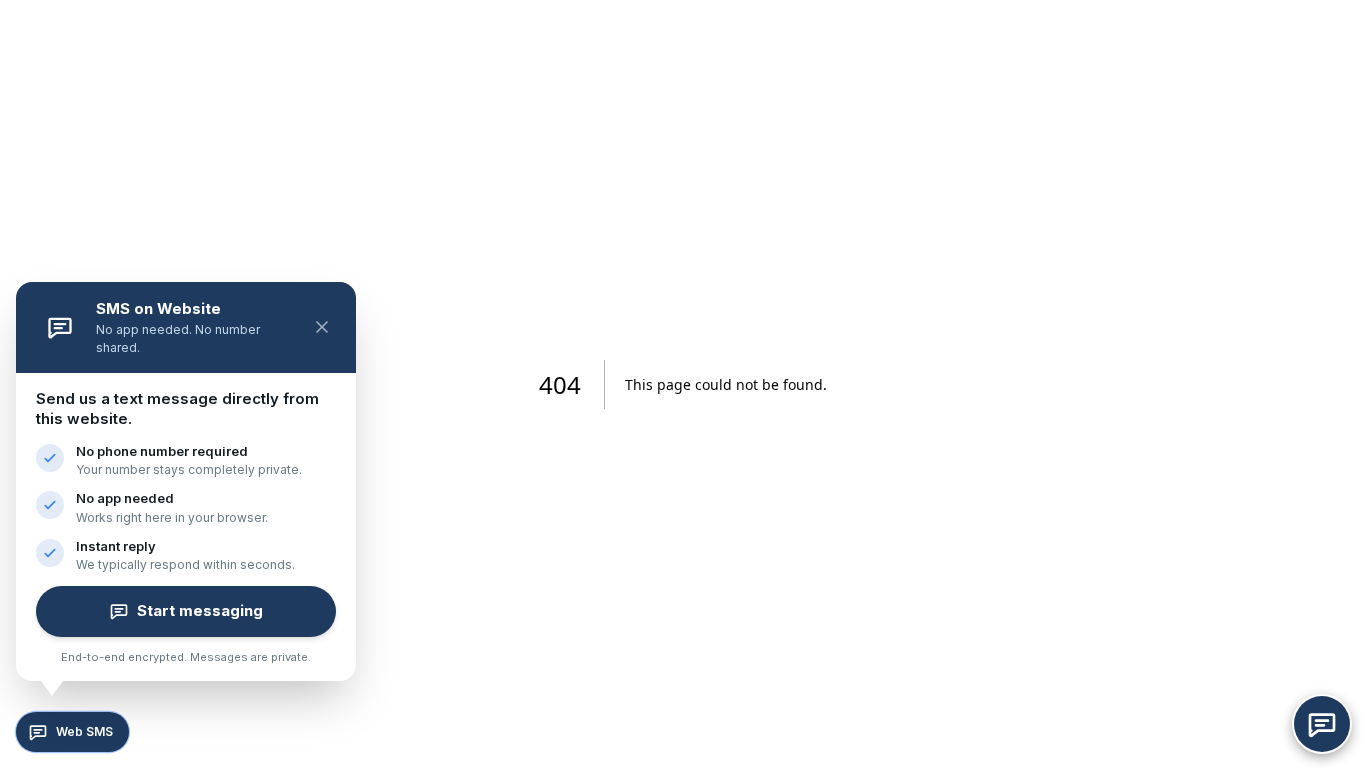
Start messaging (200, 610)
